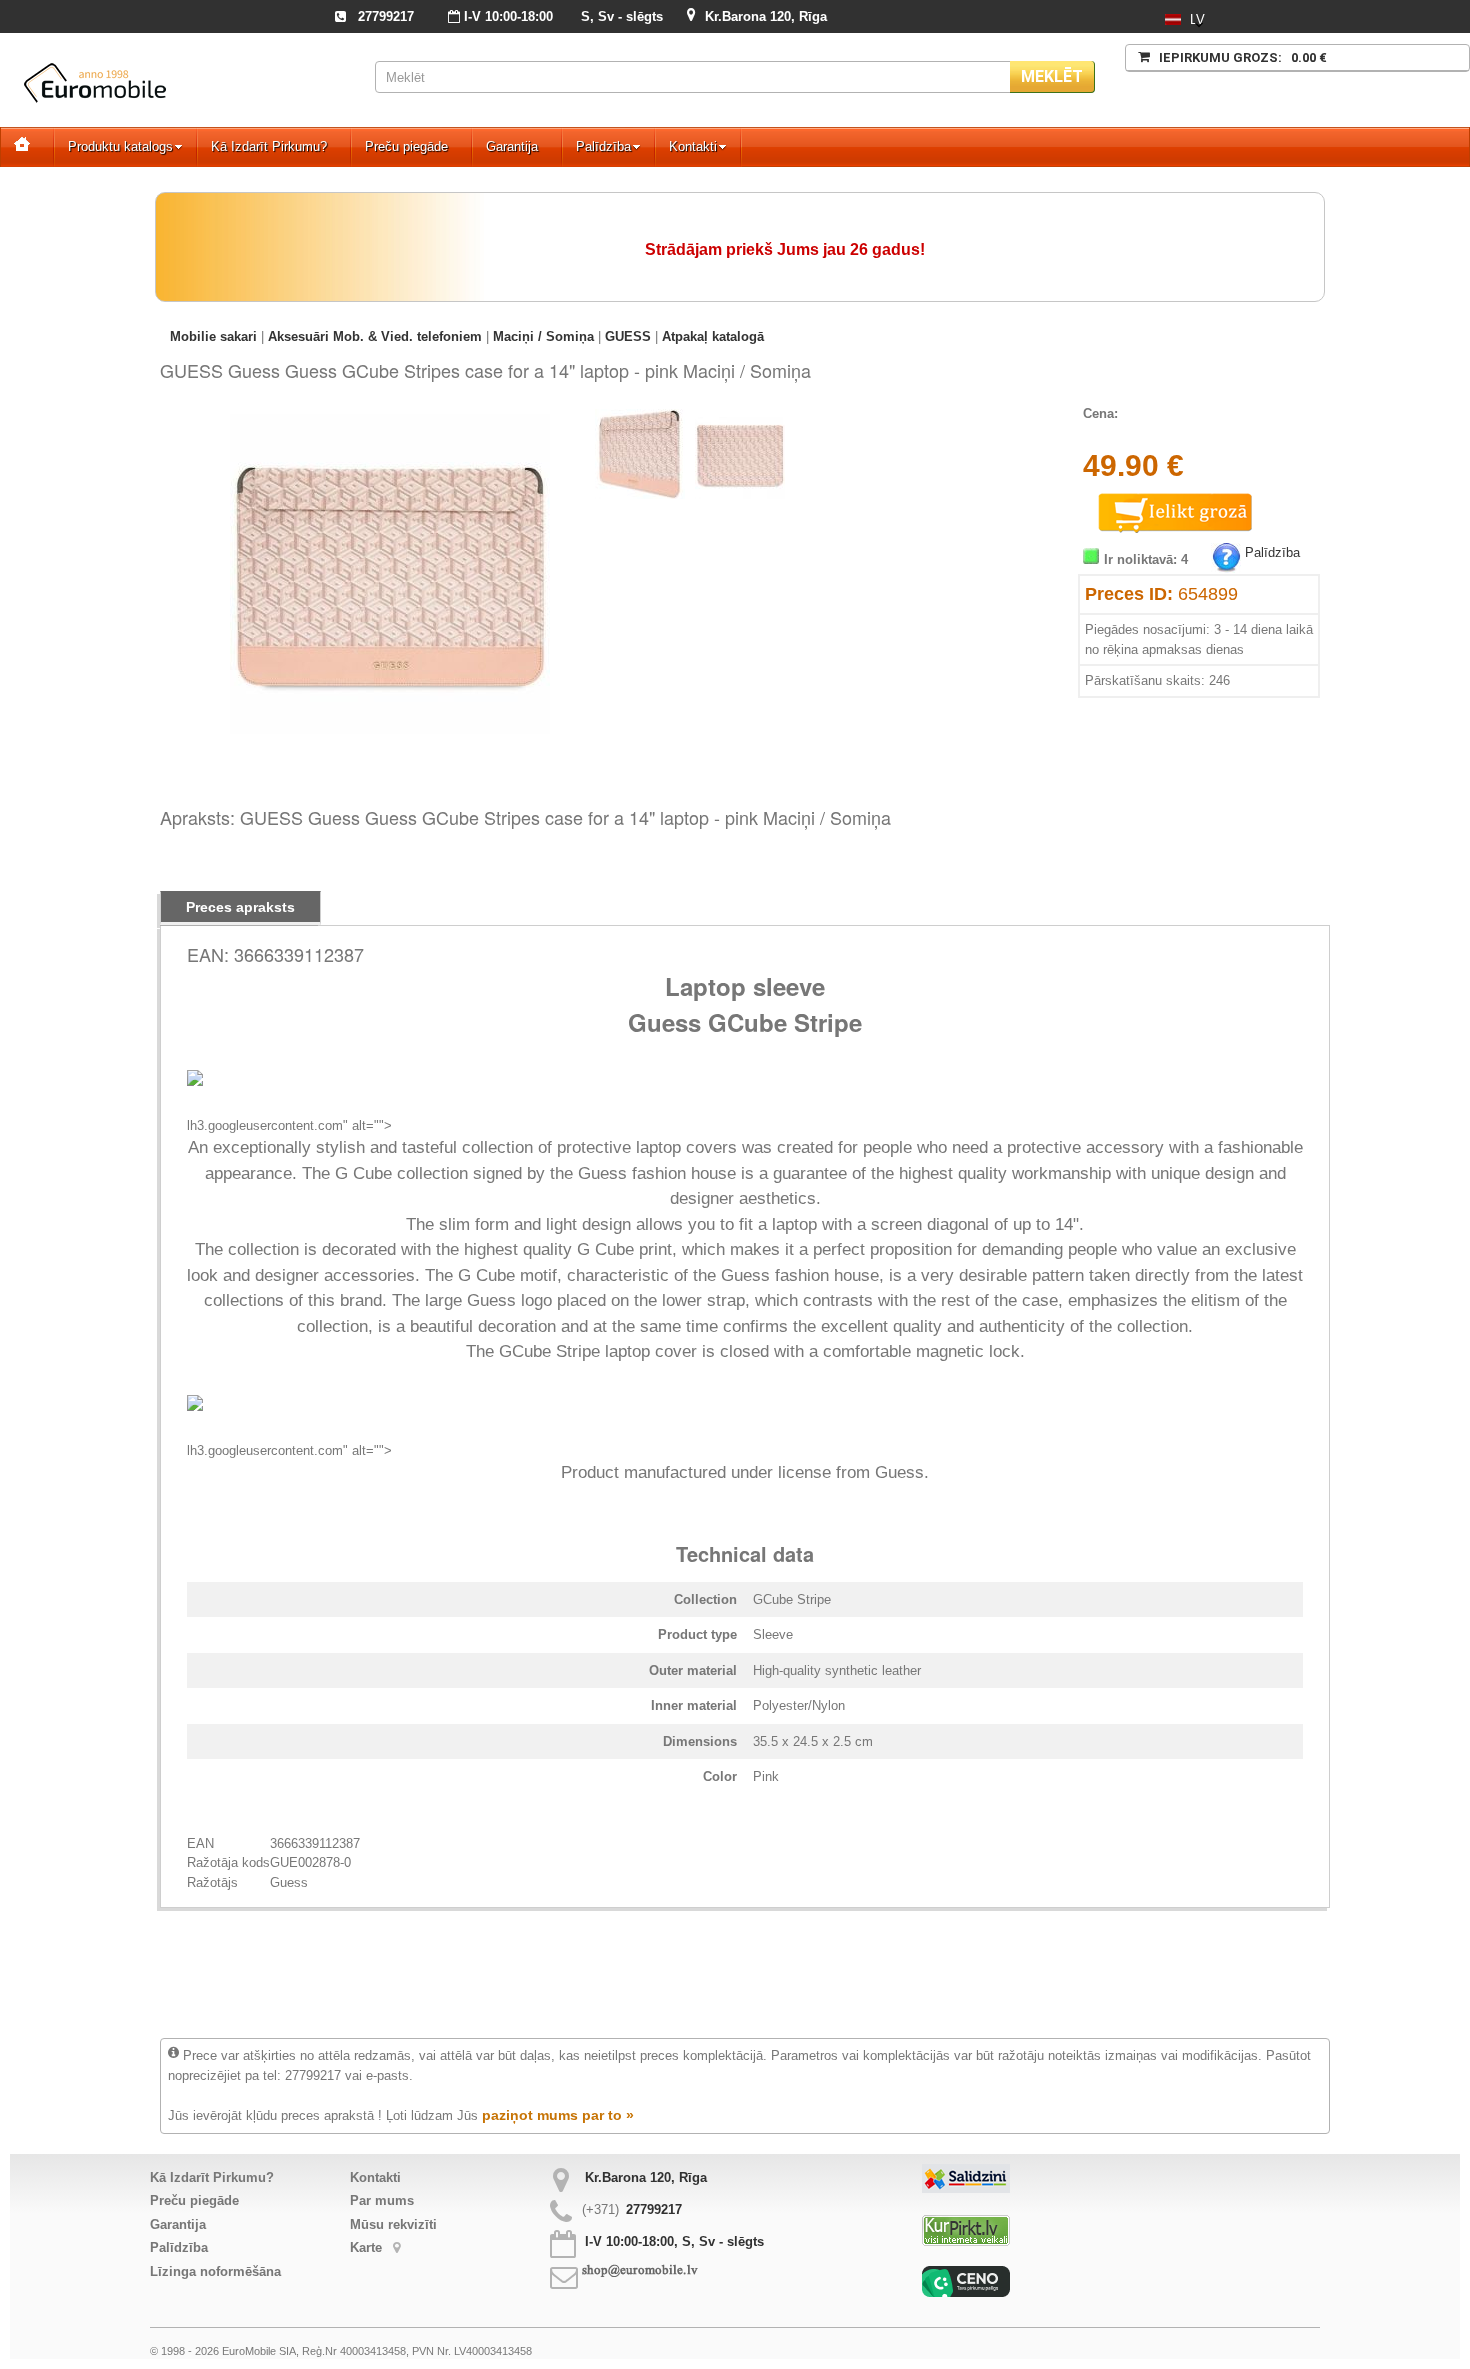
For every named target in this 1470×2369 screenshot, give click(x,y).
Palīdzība (603, 146)
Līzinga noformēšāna (215, 2271)
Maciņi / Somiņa (543, 336)
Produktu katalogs (120, 146)
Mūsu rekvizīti (393, 2224)
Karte (368, 2247)
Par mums (382, 2200)
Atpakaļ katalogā (713, 336)
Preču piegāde (406, 146)
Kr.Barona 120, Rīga (766, 16)
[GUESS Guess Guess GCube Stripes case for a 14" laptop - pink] (390, 423)
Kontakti (693, 146)
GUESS (628, 336)
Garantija (512, 146)
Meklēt (1052, 76)
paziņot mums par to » (558, 2115)
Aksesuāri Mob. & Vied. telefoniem (375, 336)
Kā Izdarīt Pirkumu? (269, 146)
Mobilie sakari (213, 336)
